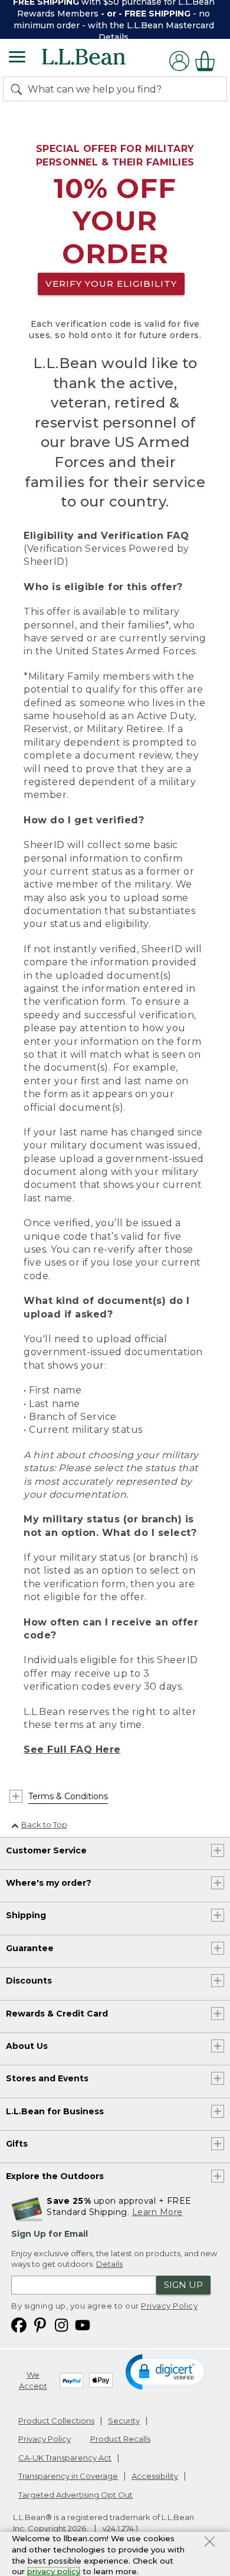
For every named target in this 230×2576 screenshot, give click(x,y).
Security (124, 2421)
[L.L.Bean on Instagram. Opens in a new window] (61, 2324)
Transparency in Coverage (68, 2476)
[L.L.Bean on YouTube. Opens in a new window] (83, 2324)
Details (114, 37)
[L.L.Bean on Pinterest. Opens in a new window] (40, 2324)
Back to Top (44, 1825)
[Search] (19, 89)
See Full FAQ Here (72, 1749)
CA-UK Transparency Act (65, 2458)
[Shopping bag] (208, 61)
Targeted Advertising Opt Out (75, 2495)
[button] (167, 2371)
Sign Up (183, 2285)
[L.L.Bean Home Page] (100, 61)
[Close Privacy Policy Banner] (210, 2543)
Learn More (157, 2212)
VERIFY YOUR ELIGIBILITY (111, 284)
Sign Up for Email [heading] (50, 2234)
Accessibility (155, 2476)
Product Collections (56, 2421)
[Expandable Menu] (17, 58)
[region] (115, 19)
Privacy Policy (169, 2306)
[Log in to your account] (179, 61)
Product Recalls (120, 2439)
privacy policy (54, 2571)
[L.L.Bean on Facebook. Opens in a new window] (19, 2324)
